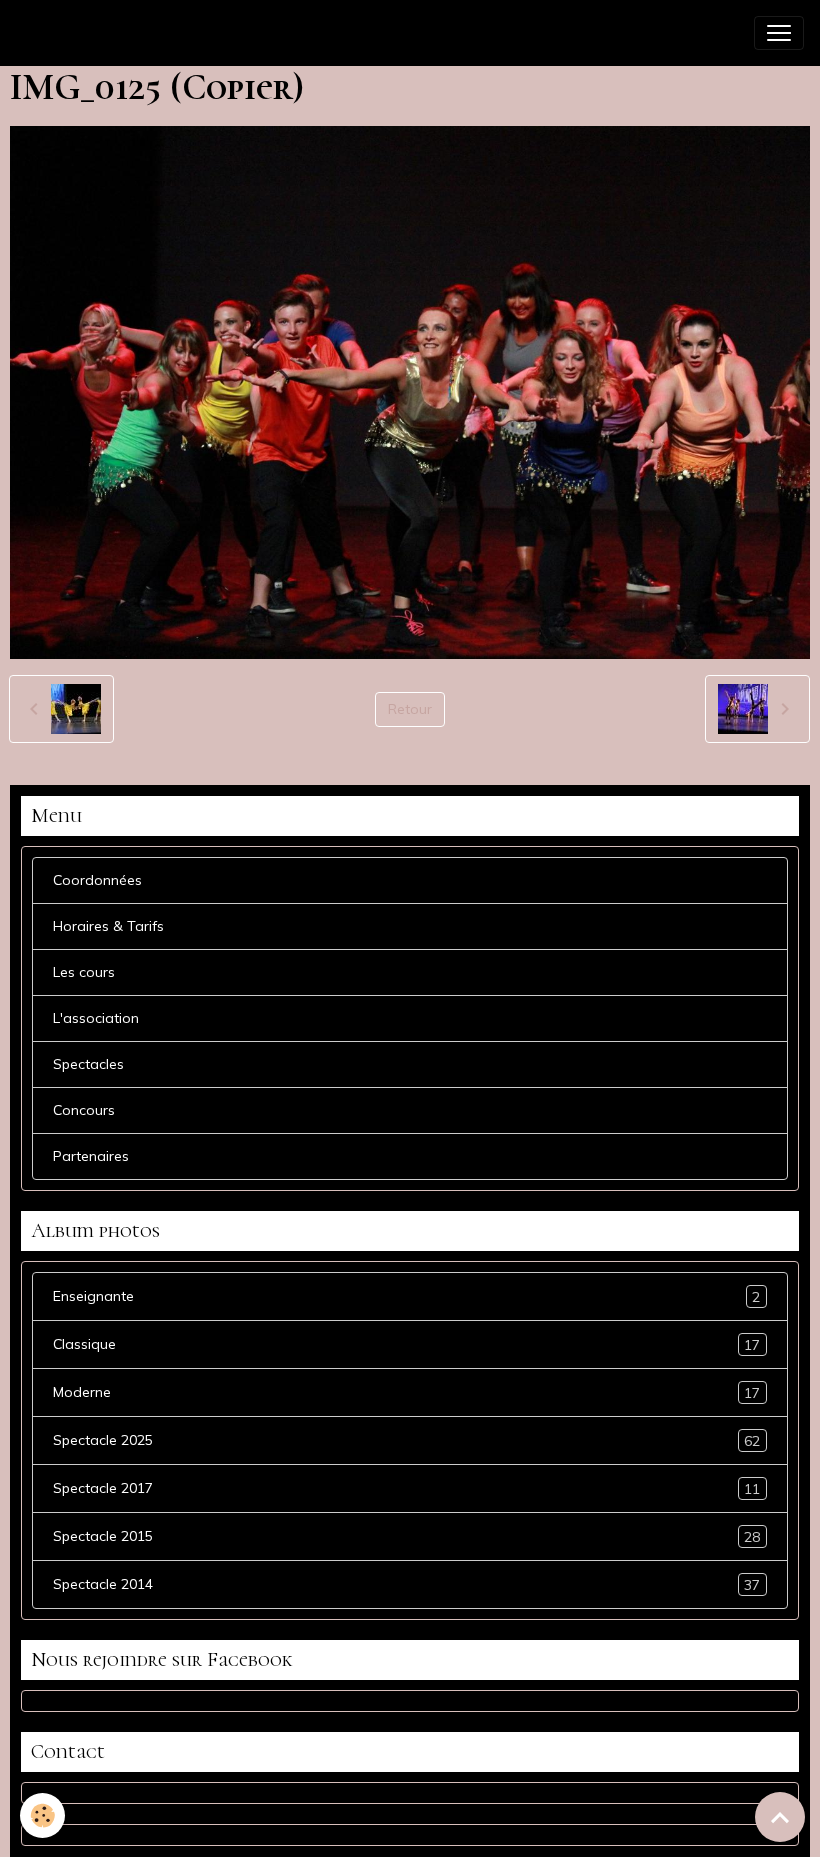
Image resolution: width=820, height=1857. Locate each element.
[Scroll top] (780, 1817)
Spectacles (88, 1064)
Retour (410, 709)
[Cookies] (42, 1815)
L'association (96, 1018)
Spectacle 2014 (406, 1584)
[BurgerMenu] (779, 33)
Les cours (84, 972)
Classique (406, 1344)
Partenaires (91, 1156)
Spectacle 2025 (406, 1440)
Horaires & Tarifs (108, 926)
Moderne (406, 1392)
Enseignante (406, 1296)
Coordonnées (97, 880)
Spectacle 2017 (406, 1488)
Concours (84, 1110)
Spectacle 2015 (406, 1536)
